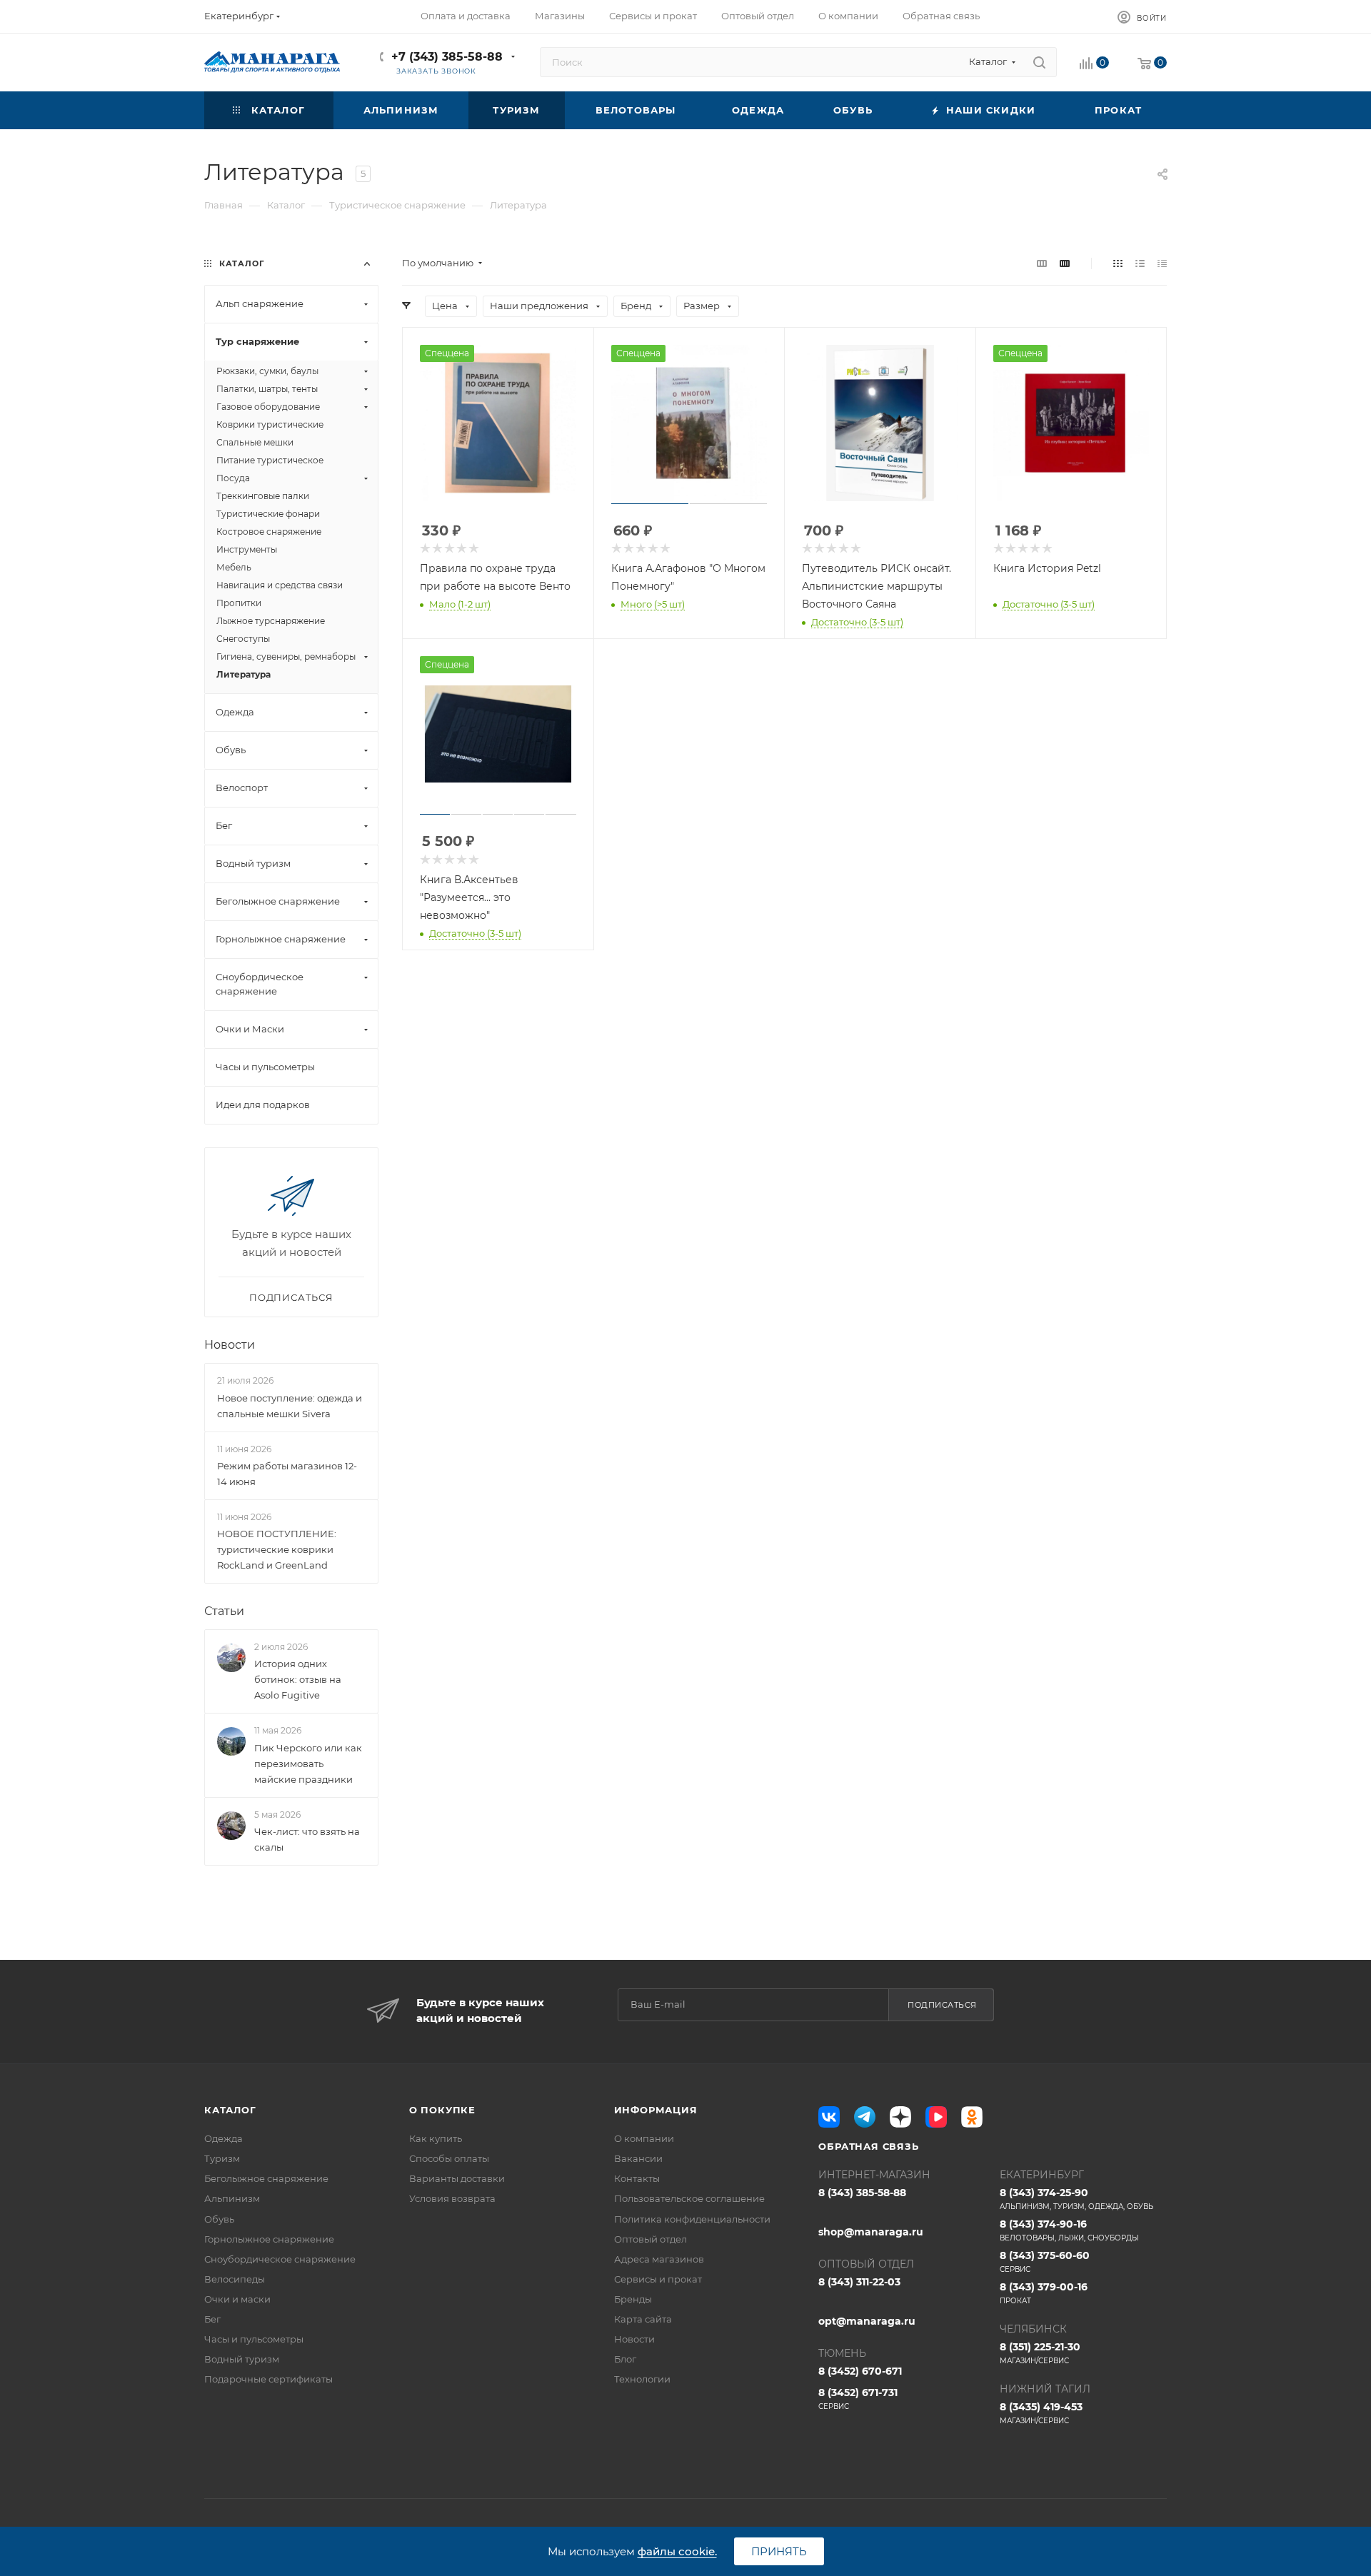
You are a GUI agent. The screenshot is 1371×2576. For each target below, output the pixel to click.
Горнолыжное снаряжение (269, 2239)
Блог (625, 2359)
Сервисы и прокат (658, 2279)
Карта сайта (643, 2319)
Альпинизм (232, 2198)
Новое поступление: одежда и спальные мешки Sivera (290, 1406)
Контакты (637, 2178)
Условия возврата (452, 2198)
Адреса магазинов (659, 2259)
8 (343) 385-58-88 (862, 2193)
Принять (779, 2551)
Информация (656, 2110)
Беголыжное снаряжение (266, 2178)
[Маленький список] (1042, 263)
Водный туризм (242, 2359)
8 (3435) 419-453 (1041, 2413)
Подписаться (942, 2005)
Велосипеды (235, 2279)
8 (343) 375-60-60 (1045, 2261)
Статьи (224, 1611)
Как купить (436, 2138)
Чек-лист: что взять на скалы (307, 1839)
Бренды (633, 2299)
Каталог (230, 2110)
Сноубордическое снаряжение (280, 2259)
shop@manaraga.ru (871, 2232)
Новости (230, 1345)
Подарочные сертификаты (268, 2379)
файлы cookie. (677, 2551)
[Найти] (1039, 62)
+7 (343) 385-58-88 (447, 57)
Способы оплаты (449, 2158)
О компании (644, 2138)
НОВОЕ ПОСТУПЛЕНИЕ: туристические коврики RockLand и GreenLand (277, 1549)
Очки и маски (237, 2299)
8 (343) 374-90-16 (1069, 2230)
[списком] (1140, 263)
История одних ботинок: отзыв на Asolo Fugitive (298, 1679)
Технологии (642, 2379)
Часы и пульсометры (254, 2339)
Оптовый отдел (651, 2239)
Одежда (224, 2138)
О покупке (442, 2110)
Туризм (222, 2158)
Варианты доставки (457, 2178)
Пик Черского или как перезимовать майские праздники (308, 1764)
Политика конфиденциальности (692, 2219)
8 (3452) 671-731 (858, 2399)
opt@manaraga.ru (867, 2321)
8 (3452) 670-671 (860, 2371)
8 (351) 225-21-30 (1040, 2353)
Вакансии (638, 2158)
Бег (212, 2319)
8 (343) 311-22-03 (859, 2282)
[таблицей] (1162, 263)
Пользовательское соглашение (689, 2198)
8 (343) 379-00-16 (1044, 2293)
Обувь (219, 2219)
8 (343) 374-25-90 (1076, 2199)
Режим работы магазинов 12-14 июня (287, 1474)
